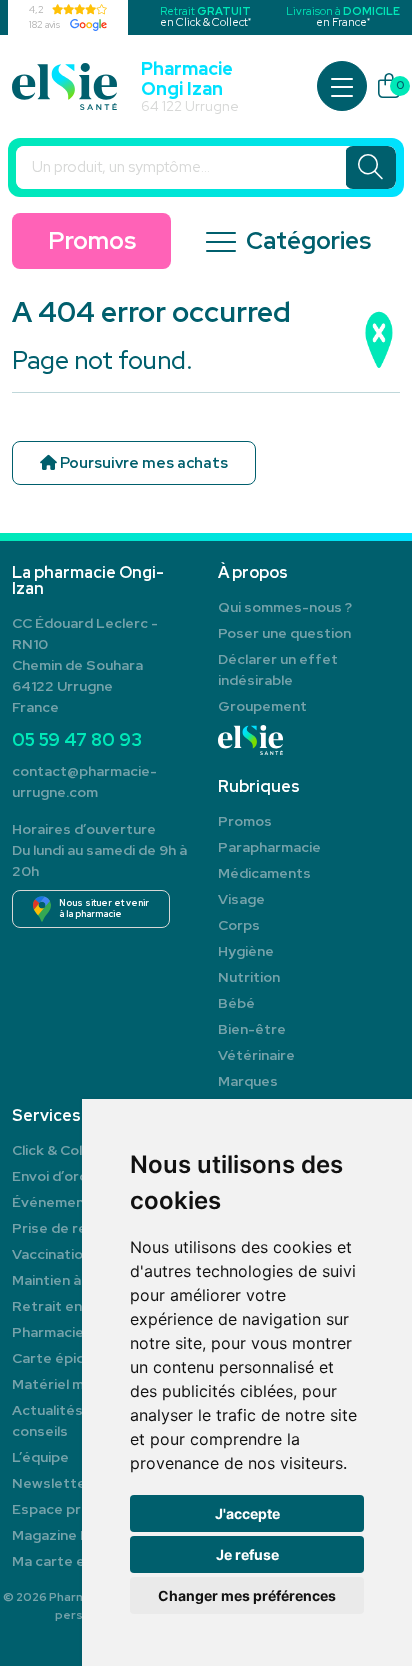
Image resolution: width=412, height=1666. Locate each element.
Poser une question (284, 633)
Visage (241, 899)
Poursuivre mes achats (142, 463)
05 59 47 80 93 (77, 739)
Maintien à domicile (76, 1280)
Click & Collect (60, 1150)
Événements (55, 1202)
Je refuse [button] (247, 1554)
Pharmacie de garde (80, 1332)
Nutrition (249, 977)
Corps (239, 925)
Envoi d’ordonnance (79, 1176)
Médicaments (264, 873)
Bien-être (252, 1029)
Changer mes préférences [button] (247, 1595)
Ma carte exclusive (74, 1561)
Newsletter (52, 1483)
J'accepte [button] (247, 1513)
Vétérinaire (256, 1055)
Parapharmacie (269, 847)
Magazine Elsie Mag (78, 1535)
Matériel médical (68, 1384)
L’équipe (40, 1457)
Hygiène (246, 951)
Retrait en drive (66, 1306)
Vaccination (51, 1254)
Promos (92, 240)
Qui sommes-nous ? (285, 607)
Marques (248, 1081)
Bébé (236, 1003)
